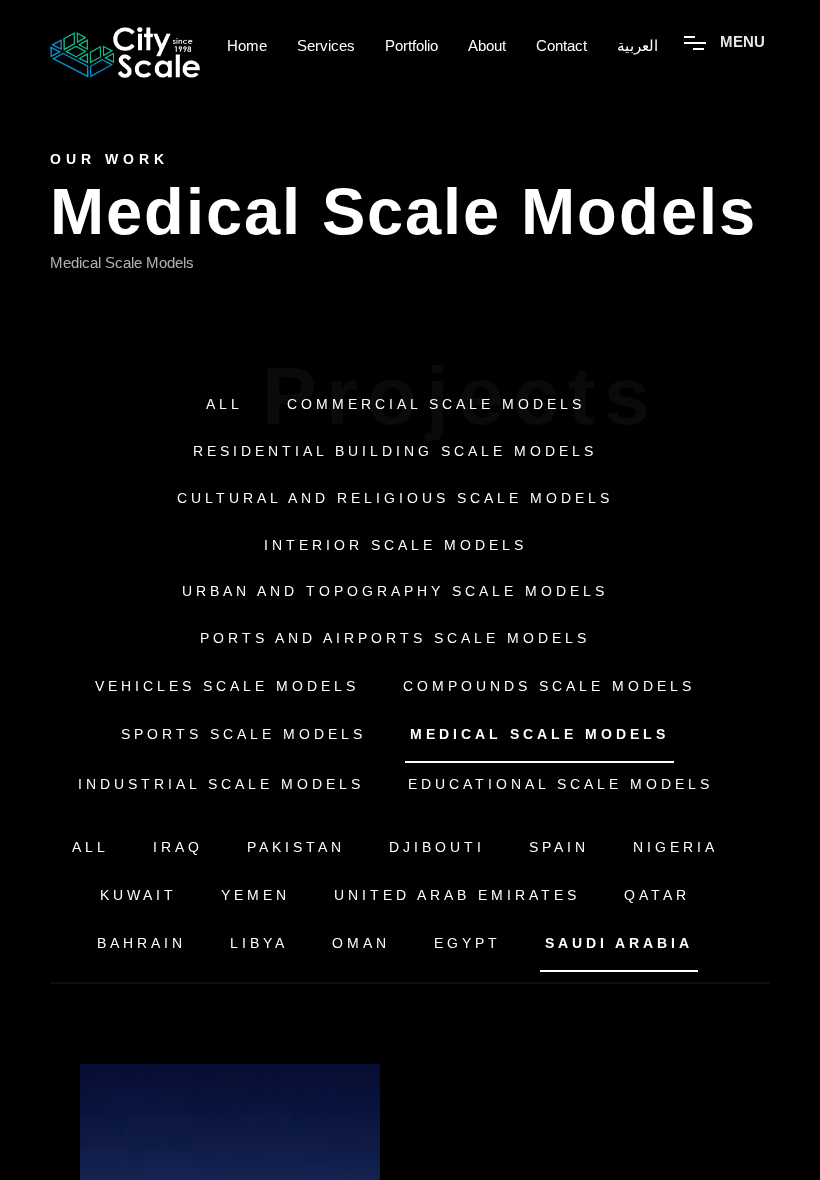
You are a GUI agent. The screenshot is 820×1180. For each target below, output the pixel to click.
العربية (637, 45)
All (224, 404)
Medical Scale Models (539, 734)
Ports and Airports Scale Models (395, 638)
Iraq (178, 847)
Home (247, 45)
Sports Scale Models (243, 734)
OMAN (361, 943)
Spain (559, 847)
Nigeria (675, 847)
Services (326, 45)
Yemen (255, 895)
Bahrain (141, 943)
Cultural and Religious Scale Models (395, 498)
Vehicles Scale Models (227, 686)
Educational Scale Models (560, 784)
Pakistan (296, 847)
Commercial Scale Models (436, 404)
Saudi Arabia (619, 943)
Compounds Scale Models (549, 686)
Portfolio (411, 45)
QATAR (657, 895)
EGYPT (467, 943)
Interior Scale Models (395, 545)
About (487, 45)
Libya (259, 943)
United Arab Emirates (457, 895)
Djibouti (437, 847)
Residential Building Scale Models (395, 451)
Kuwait (138, 895)
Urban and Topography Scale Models (395, 591)
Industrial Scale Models (221, 784)
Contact (561, 45)
